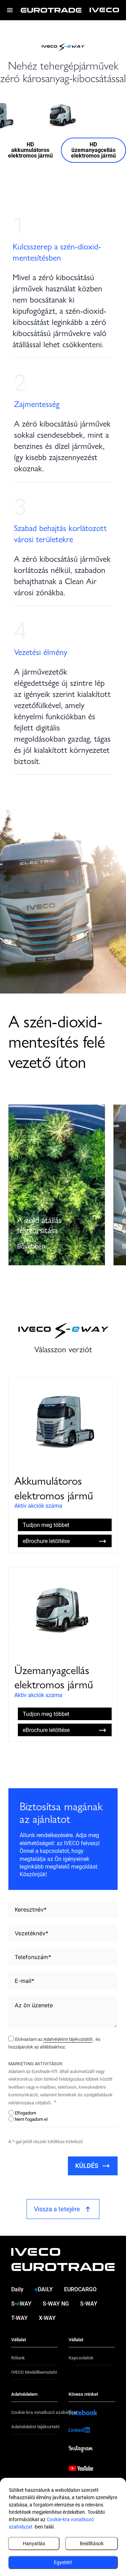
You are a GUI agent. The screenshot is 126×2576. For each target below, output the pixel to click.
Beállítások (92, 2544)
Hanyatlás (34, 2544)
